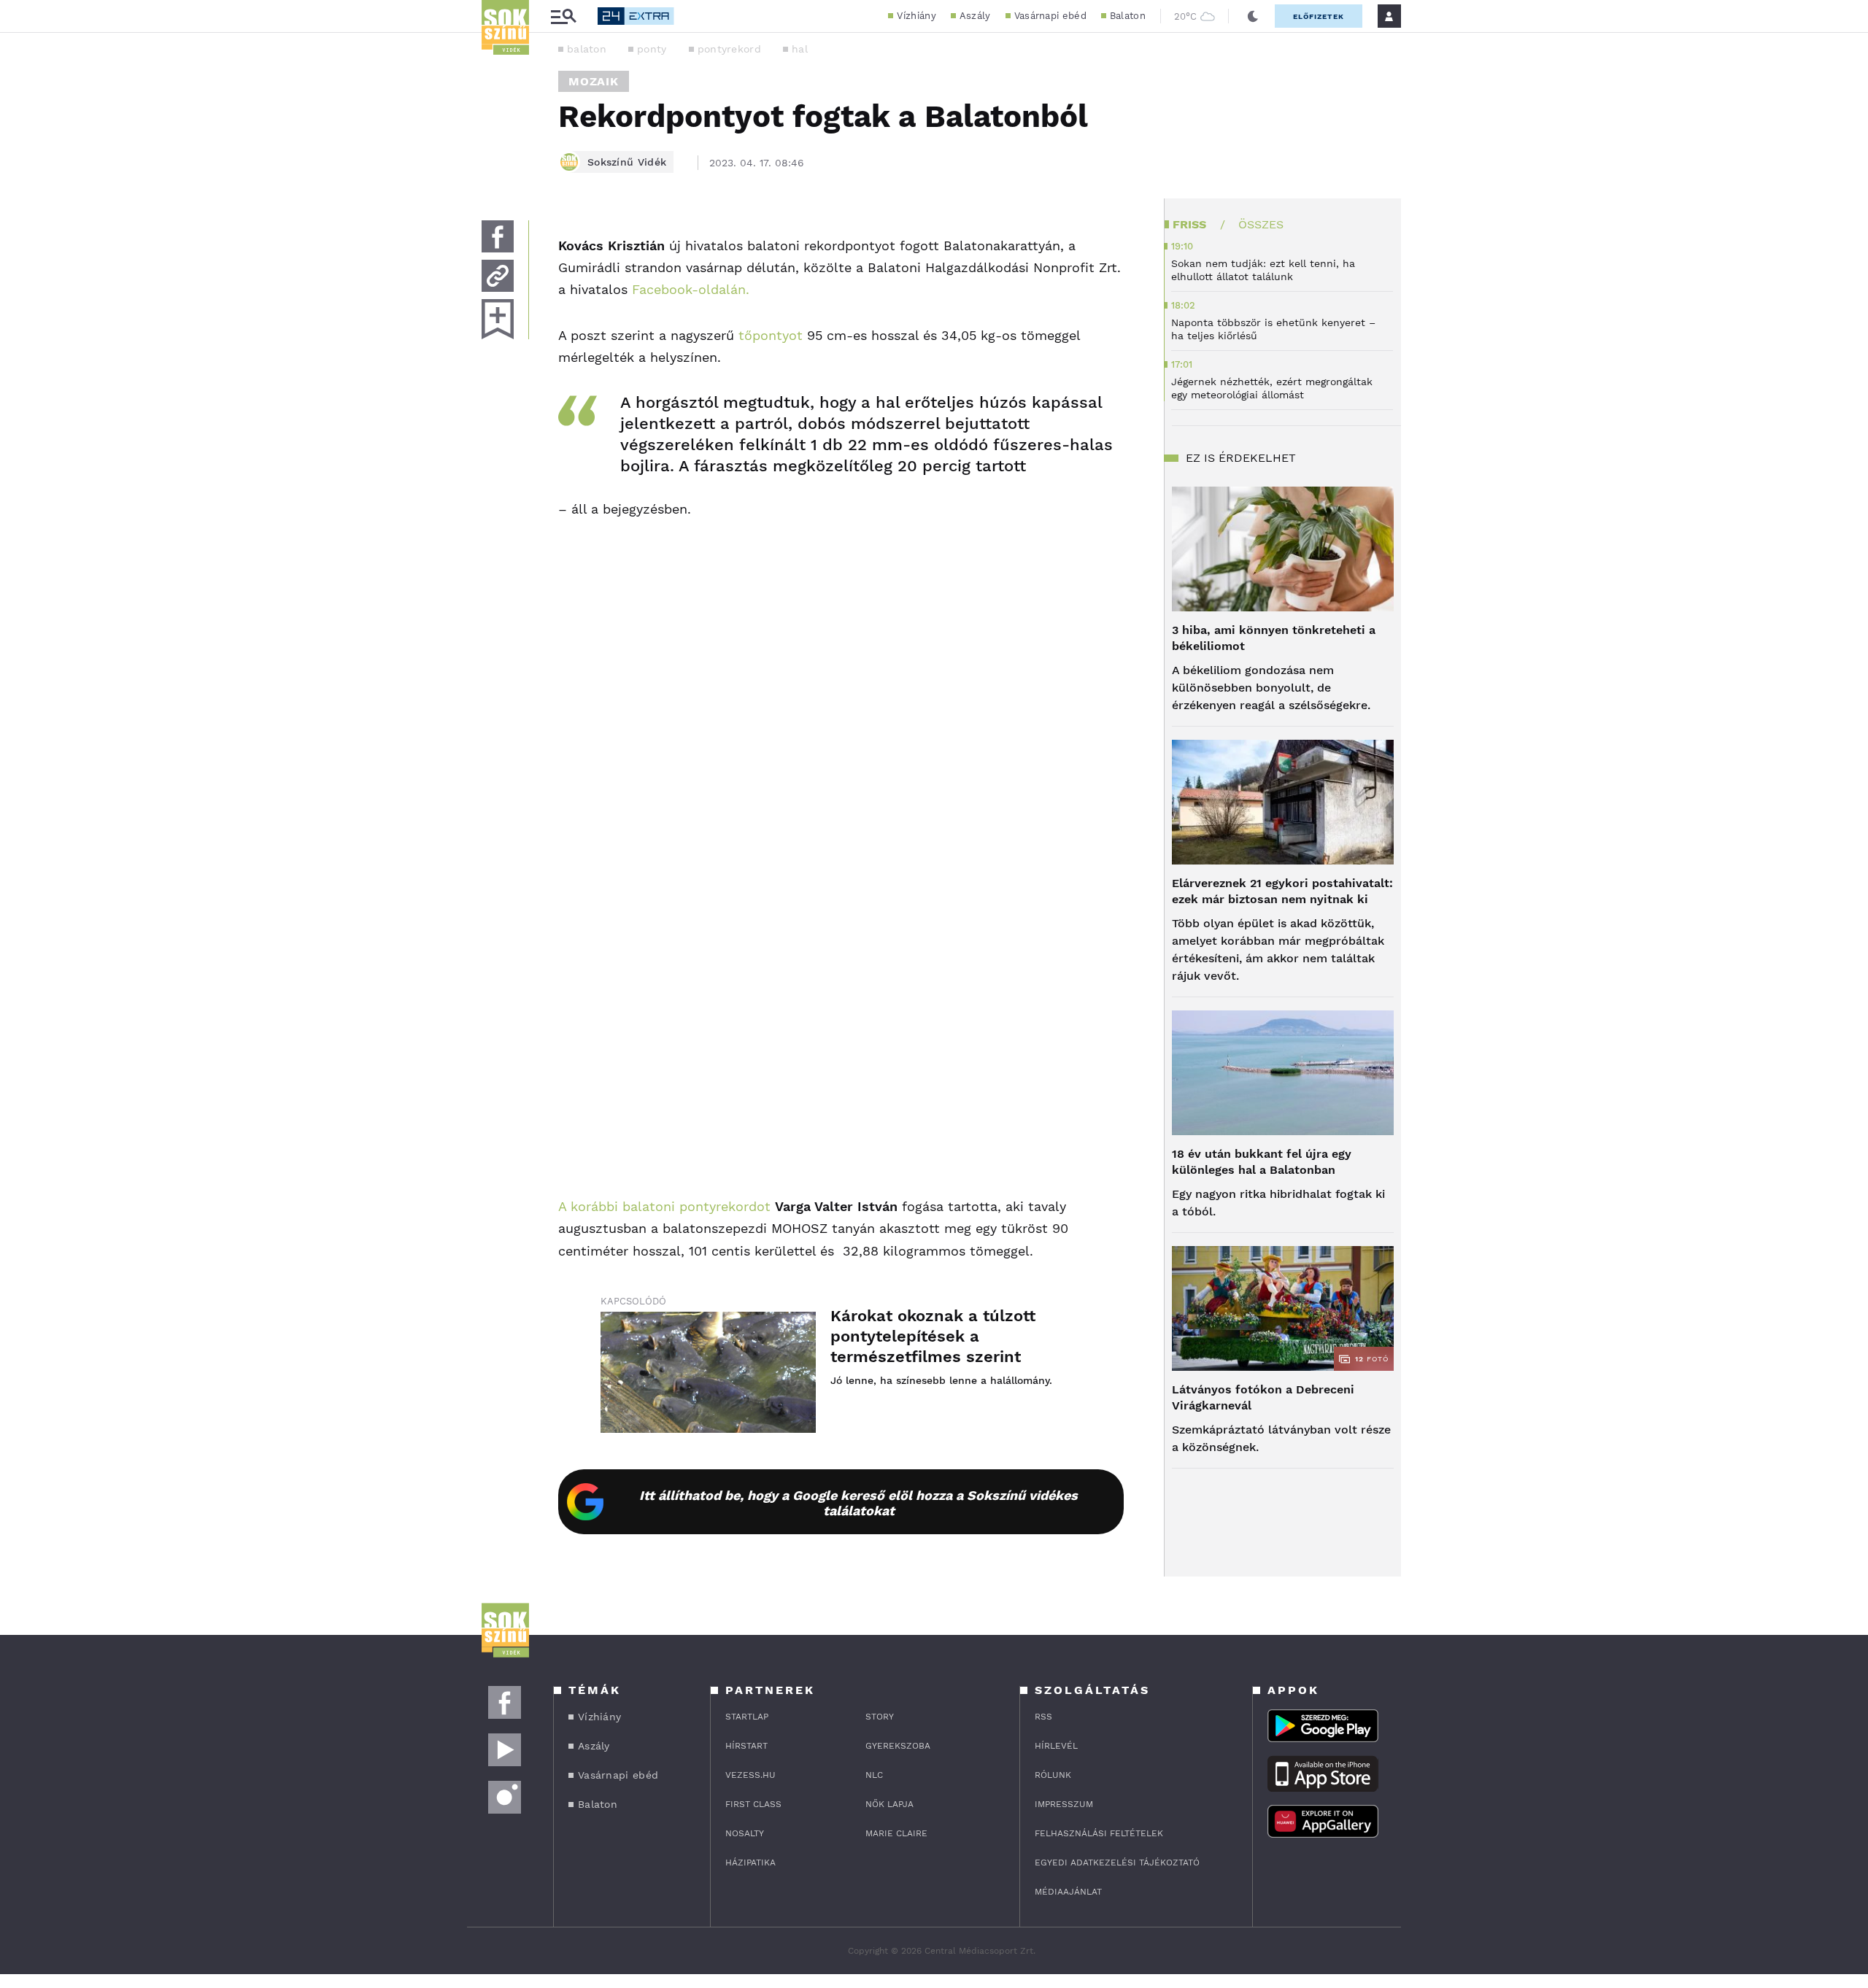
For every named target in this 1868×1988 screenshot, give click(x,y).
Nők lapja (889, 1804)
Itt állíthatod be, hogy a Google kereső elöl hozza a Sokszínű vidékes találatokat (858, 1503)
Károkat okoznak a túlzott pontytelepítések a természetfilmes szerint (933, 1336)
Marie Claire (896, 1833)
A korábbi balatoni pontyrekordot (664, 1206)
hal (800, 49)
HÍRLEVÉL (1056, 1746)
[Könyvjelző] (498, 319)
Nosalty (745, 1833)
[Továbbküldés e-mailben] (498, 276)
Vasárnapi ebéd (1050, 16)
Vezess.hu (750, 1775)
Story (880, 1717)
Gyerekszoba (898, 1746)
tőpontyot (771, 335)
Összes (1261, 224)
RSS (1043, 1717)
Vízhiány (916, 16)
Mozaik (594, 81)
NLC (874, 1775)
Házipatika (750, 1863)
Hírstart (746, 1746)
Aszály (975, 16)
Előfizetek (1319, 16)
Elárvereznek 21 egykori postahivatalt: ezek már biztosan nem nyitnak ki (1282, 891)
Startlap (747, 1717)
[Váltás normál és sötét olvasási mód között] (1253, 16)
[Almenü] (563, 16)
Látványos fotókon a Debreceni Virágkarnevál (1263, 1397)
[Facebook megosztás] (498, 236)
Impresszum (1064, 1804)
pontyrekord (729, 49)
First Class (753, 1804)
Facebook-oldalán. (691, 289)
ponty (652, 49)
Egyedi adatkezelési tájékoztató (1117, 1863)
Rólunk (1053, 1775)
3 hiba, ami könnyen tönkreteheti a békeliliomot (1274, 638)
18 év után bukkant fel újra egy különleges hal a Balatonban (1262, 1162)
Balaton (1128, 16)
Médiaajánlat (1068, 1892)
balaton (587, 49)
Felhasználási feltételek (1099, 1833)
